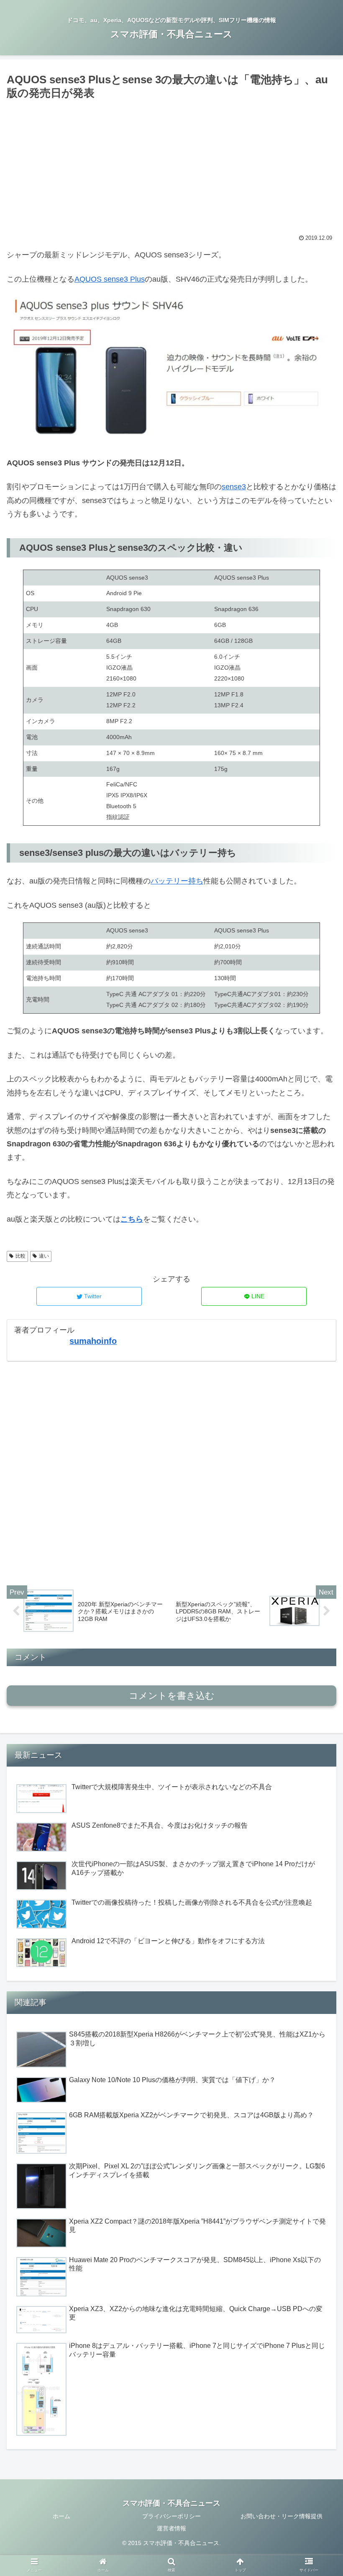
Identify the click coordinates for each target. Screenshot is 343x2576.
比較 (20, 1256)
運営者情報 (171, 2528)
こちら (132, 1219)
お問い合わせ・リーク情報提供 (282, 2516)
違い (44, 1256)
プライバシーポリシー (171, 2516)
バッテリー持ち (177, 881)
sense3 (234, 487)
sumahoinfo (93, 1341)
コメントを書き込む (172, 1696)
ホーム (61, 2516)
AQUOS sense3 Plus (110, 279)
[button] (317, 1420)
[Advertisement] (171, 165)
